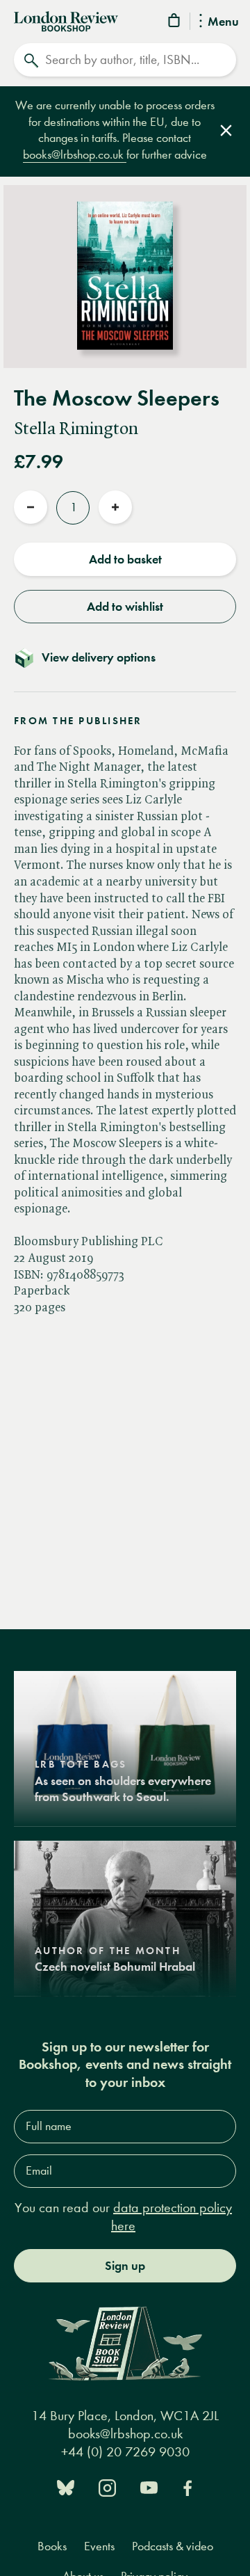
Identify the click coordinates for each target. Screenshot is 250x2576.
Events (99, 2546)
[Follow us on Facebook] (187, 2487)
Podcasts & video (173, 2546)
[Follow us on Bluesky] (66, 2487)
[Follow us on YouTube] (149, 2487)
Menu (223, 22)
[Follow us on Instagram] (107, 2487)
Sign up (125, 2266)
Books (52, 2546)
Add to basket (125, 559)
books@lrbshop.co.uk (75, 155)
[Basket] (175, 23)
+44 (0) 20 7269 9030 (125, 2452)
